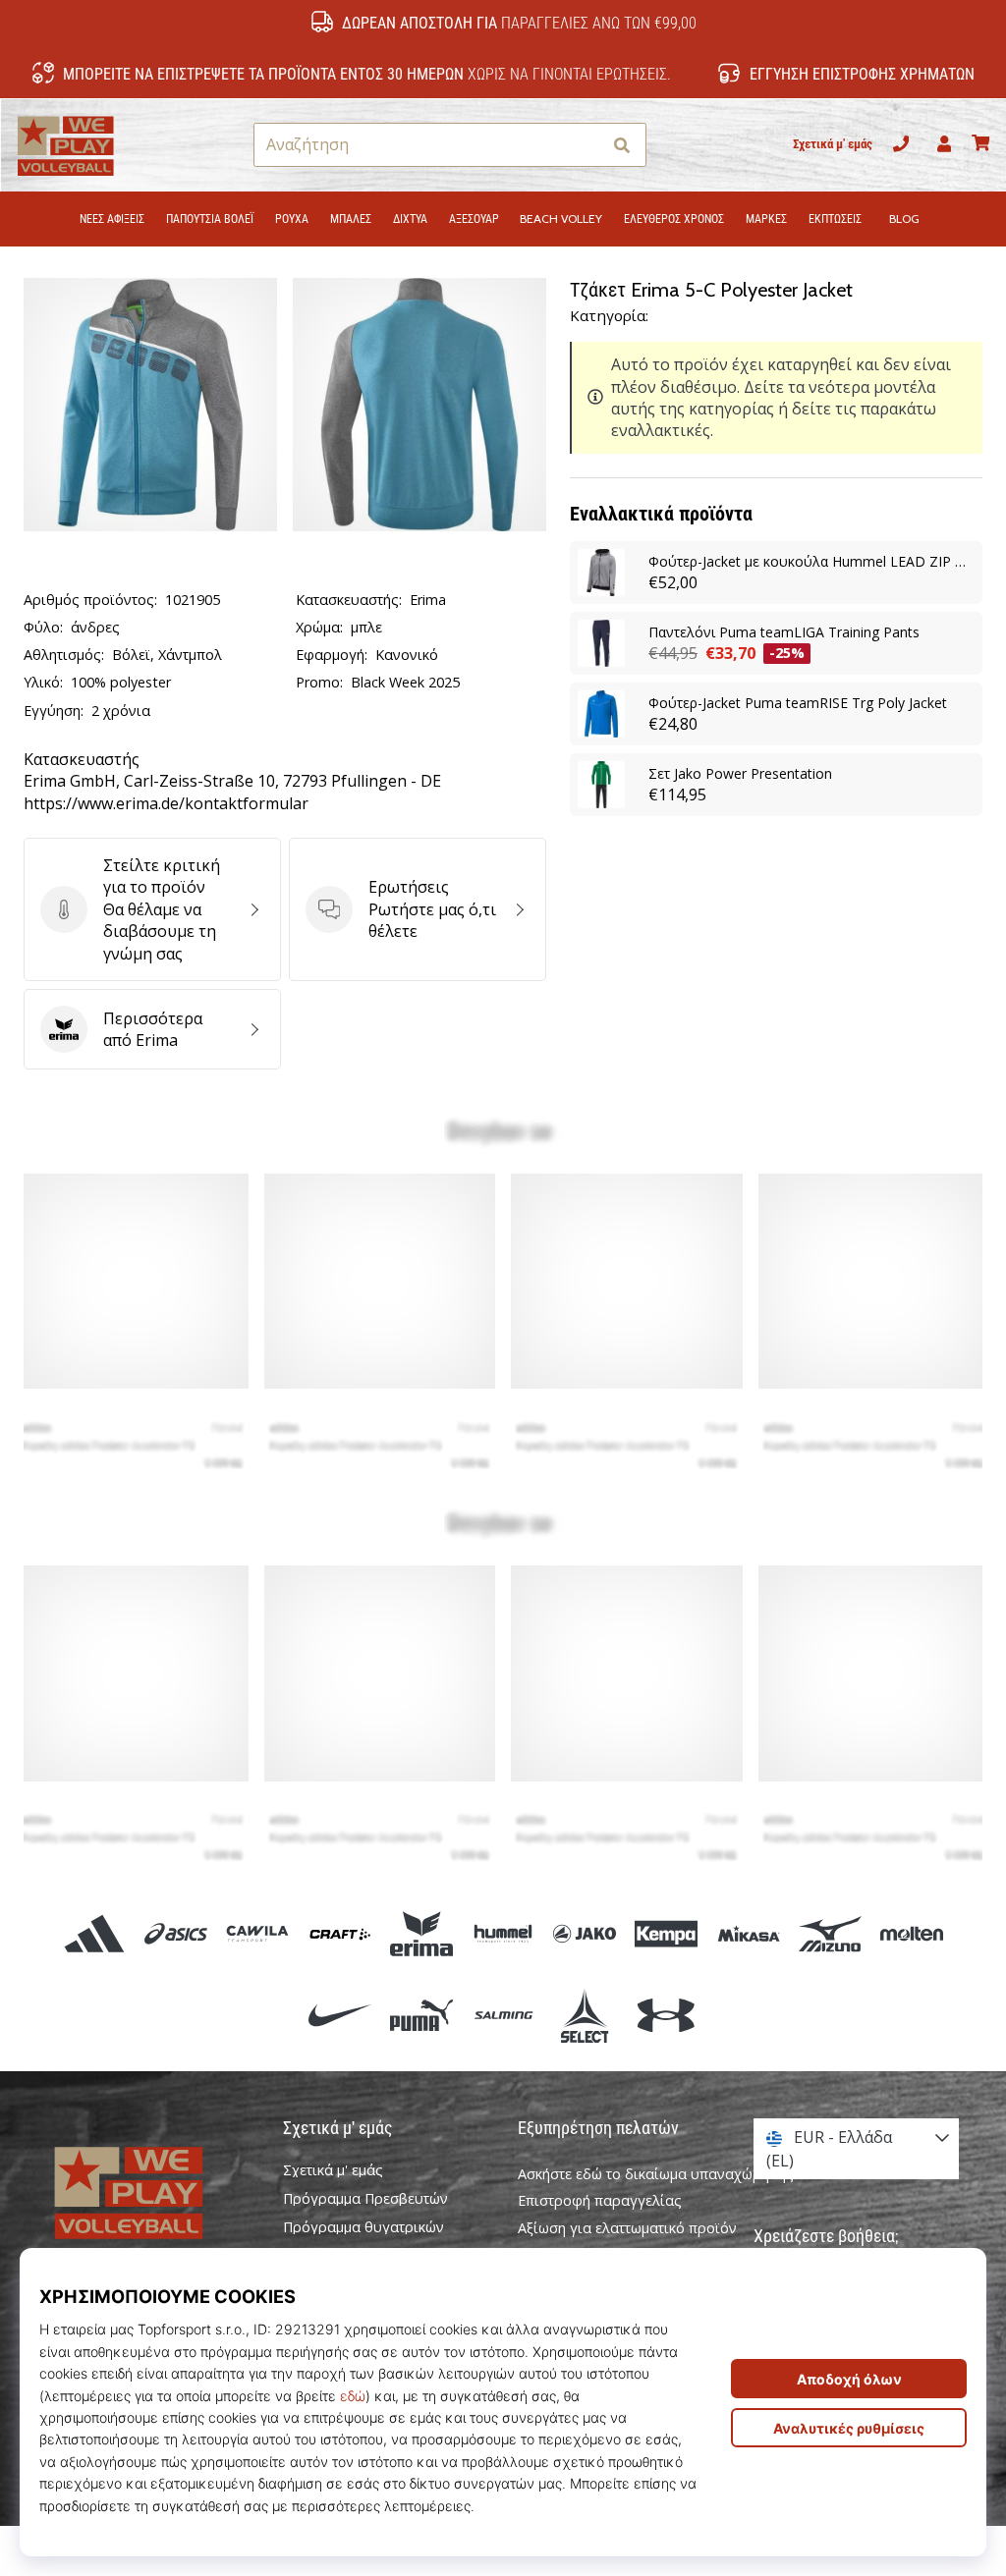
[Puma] (421, 2015)
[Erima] (421, 1933)
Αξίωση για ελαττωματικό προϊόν (627, 2228)
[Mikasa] (748, 1933)
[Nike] (339, 2015)
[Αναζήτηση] (622, 145)
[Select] (585, 2015)
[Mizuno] (830, 1933)
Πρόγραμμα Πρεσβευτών (365, 2199)
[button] (585, 145)
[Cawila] (258, 1933)
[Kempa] (667, 1933)
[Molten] (911, 1933)
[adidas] (94, 1933)
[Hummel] (503, 1933)
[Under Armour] (667, 2015)
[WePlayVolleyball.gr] (150, 2191)
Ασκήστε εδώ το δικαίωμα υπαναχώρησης (656, 2174)
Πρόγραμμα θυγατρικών (363, 2227)
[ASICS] (176, 1933)
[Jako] (585, 1933)
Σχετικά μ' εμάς (833, 144)
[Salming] (503, 2015)
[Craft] (339, 1933)
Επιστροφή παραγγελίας (600, 2200)
